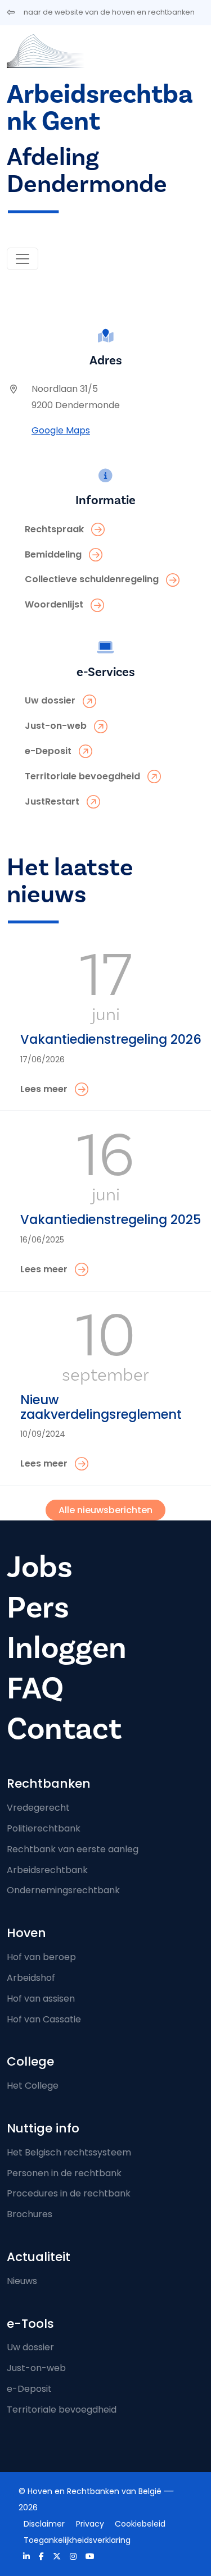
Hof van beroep (41, 1957)
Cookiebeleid (140, 2524)
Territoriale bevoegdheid (62, 2410)
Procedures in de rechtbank (69, 2193)
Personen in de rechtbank (64, 2173)
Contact (64, 1729)
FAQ (35, 1689)
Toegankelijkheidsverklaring (77, 2540)
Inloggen (67, 1648)
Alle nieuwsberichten (105, 1510)
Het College (33, 2086)
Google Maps (61, 430)
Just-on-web (36, 2368)
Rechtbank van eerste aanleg (73, 1849)
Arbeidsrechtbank (47, 1870)
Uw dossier (30, 2347)
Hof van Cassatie (44, 2019)
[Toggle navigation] (23, 259)
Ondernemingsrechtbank (63, 1890)
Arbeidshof (31, 1978)
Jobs (40, 1567)
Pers (38, 1608)
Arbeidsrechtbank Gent (100, 108)
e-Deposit (29, 2389)
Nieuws (22, 2281)
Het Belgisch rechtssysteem (69, 2152)
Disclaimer (44, 2524)
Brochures (30, 2214)
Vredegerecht (38, 1808)
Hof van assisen (41, 1999)
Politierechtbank (44, 1828)
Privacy (90, 2524)
